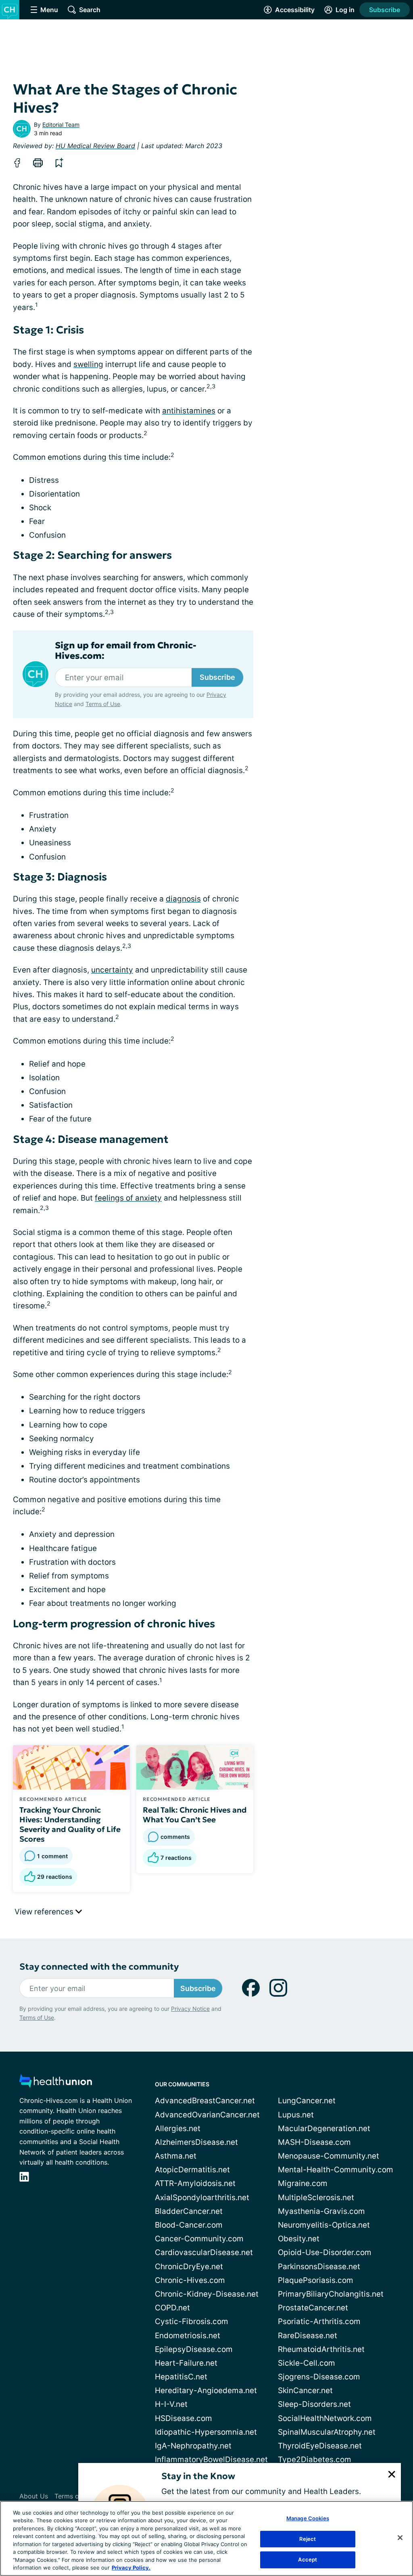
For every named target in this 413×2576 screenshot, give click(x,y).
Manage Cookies (308, 2518)
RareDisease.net (308, 2336)
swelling (88, 364)
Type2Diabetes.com (315, 2460)
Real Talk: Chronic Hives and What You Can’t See (195, 1815)
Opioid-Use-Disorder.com (325, 2252)
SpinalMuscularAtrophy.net (327, 2432)
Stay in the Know (198, 2476)
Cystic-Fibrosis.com (192, 2321)
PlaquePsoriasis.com (316, 2280)
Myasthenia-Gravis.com (321, 2211)
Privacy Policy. (131, 2568)
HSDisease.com (184, 2418)
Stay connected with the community (99, 1967)
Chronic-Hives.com (190, 2280)
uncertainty (112, 970)
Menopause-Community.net (329, 2156)
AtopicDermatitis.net (192, 2170)
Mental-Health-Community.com (336, 2170)
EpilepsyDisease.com (194, 2349)
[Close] (400, 2538)
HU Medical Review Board (95, 146)
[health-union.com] (56, 2083)
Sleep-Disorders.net (314, 2404)
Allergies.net (178, 2129)
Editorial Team (61, 125)
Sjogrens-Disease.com (319, 2377)
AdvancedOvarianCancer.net (207, 2115)
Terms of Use (103, 704)
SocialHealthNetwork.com (325, 2418)
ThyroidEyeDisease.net (320, 2446)
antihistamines (189, 411)
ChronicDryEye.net (189, 2267)
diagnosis (183, 899)
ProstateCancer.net (313, 2308)
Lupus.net (296, 2115)
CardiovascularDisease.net (204, 2252)
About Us (34, 2496)
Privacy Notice (190, 2009)
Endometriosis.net (188, 2336)
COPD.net (172, 2308)
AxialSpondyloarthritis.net (202, 2198)
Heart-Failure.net (186, 2363)
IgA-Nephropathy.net (193, 2446)
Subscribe (385, 10)
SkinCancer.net (305, 2391)
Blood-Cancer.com (189, 2225)
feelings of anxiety (128, 1198)
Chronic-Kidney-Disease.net (207, 2294)
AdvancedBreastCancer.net (205, 2101)
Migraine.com (303, 2183)
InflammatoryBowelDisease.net (211, 2460)
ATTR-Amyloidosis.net (195, 2183)
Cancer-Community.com (199, 2239)
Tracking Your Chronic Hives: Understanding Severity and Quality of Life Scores (70, 1824)
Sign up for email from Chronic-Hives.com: (126, 651)
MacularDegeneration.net (324, 2129)
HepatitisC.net (181, 2377)
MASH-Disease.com (314, 2142)
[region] (206, 2538)
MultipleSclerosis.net (316, 2198)
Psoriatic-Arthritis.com (319, 2321)
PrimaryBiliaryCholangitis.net (331, 2294)
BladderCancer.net (189, 2211)
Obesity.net (299, 2239)
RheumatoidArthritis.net (321, 2349)
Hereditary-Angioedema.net (206, 2391)
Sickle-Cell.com (307, 2363)
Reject (308, 2539)
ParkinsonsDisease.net (319, 2267)
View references (45, 1912)
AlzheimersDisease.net (196, 2142)
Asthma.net (176, 2156)
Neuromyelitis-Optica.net (324, 2225)
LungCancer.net (307, 2101)
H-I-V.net (171, 2404)
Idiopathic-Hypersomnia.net (206, 2432)
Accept (308, 2559)
